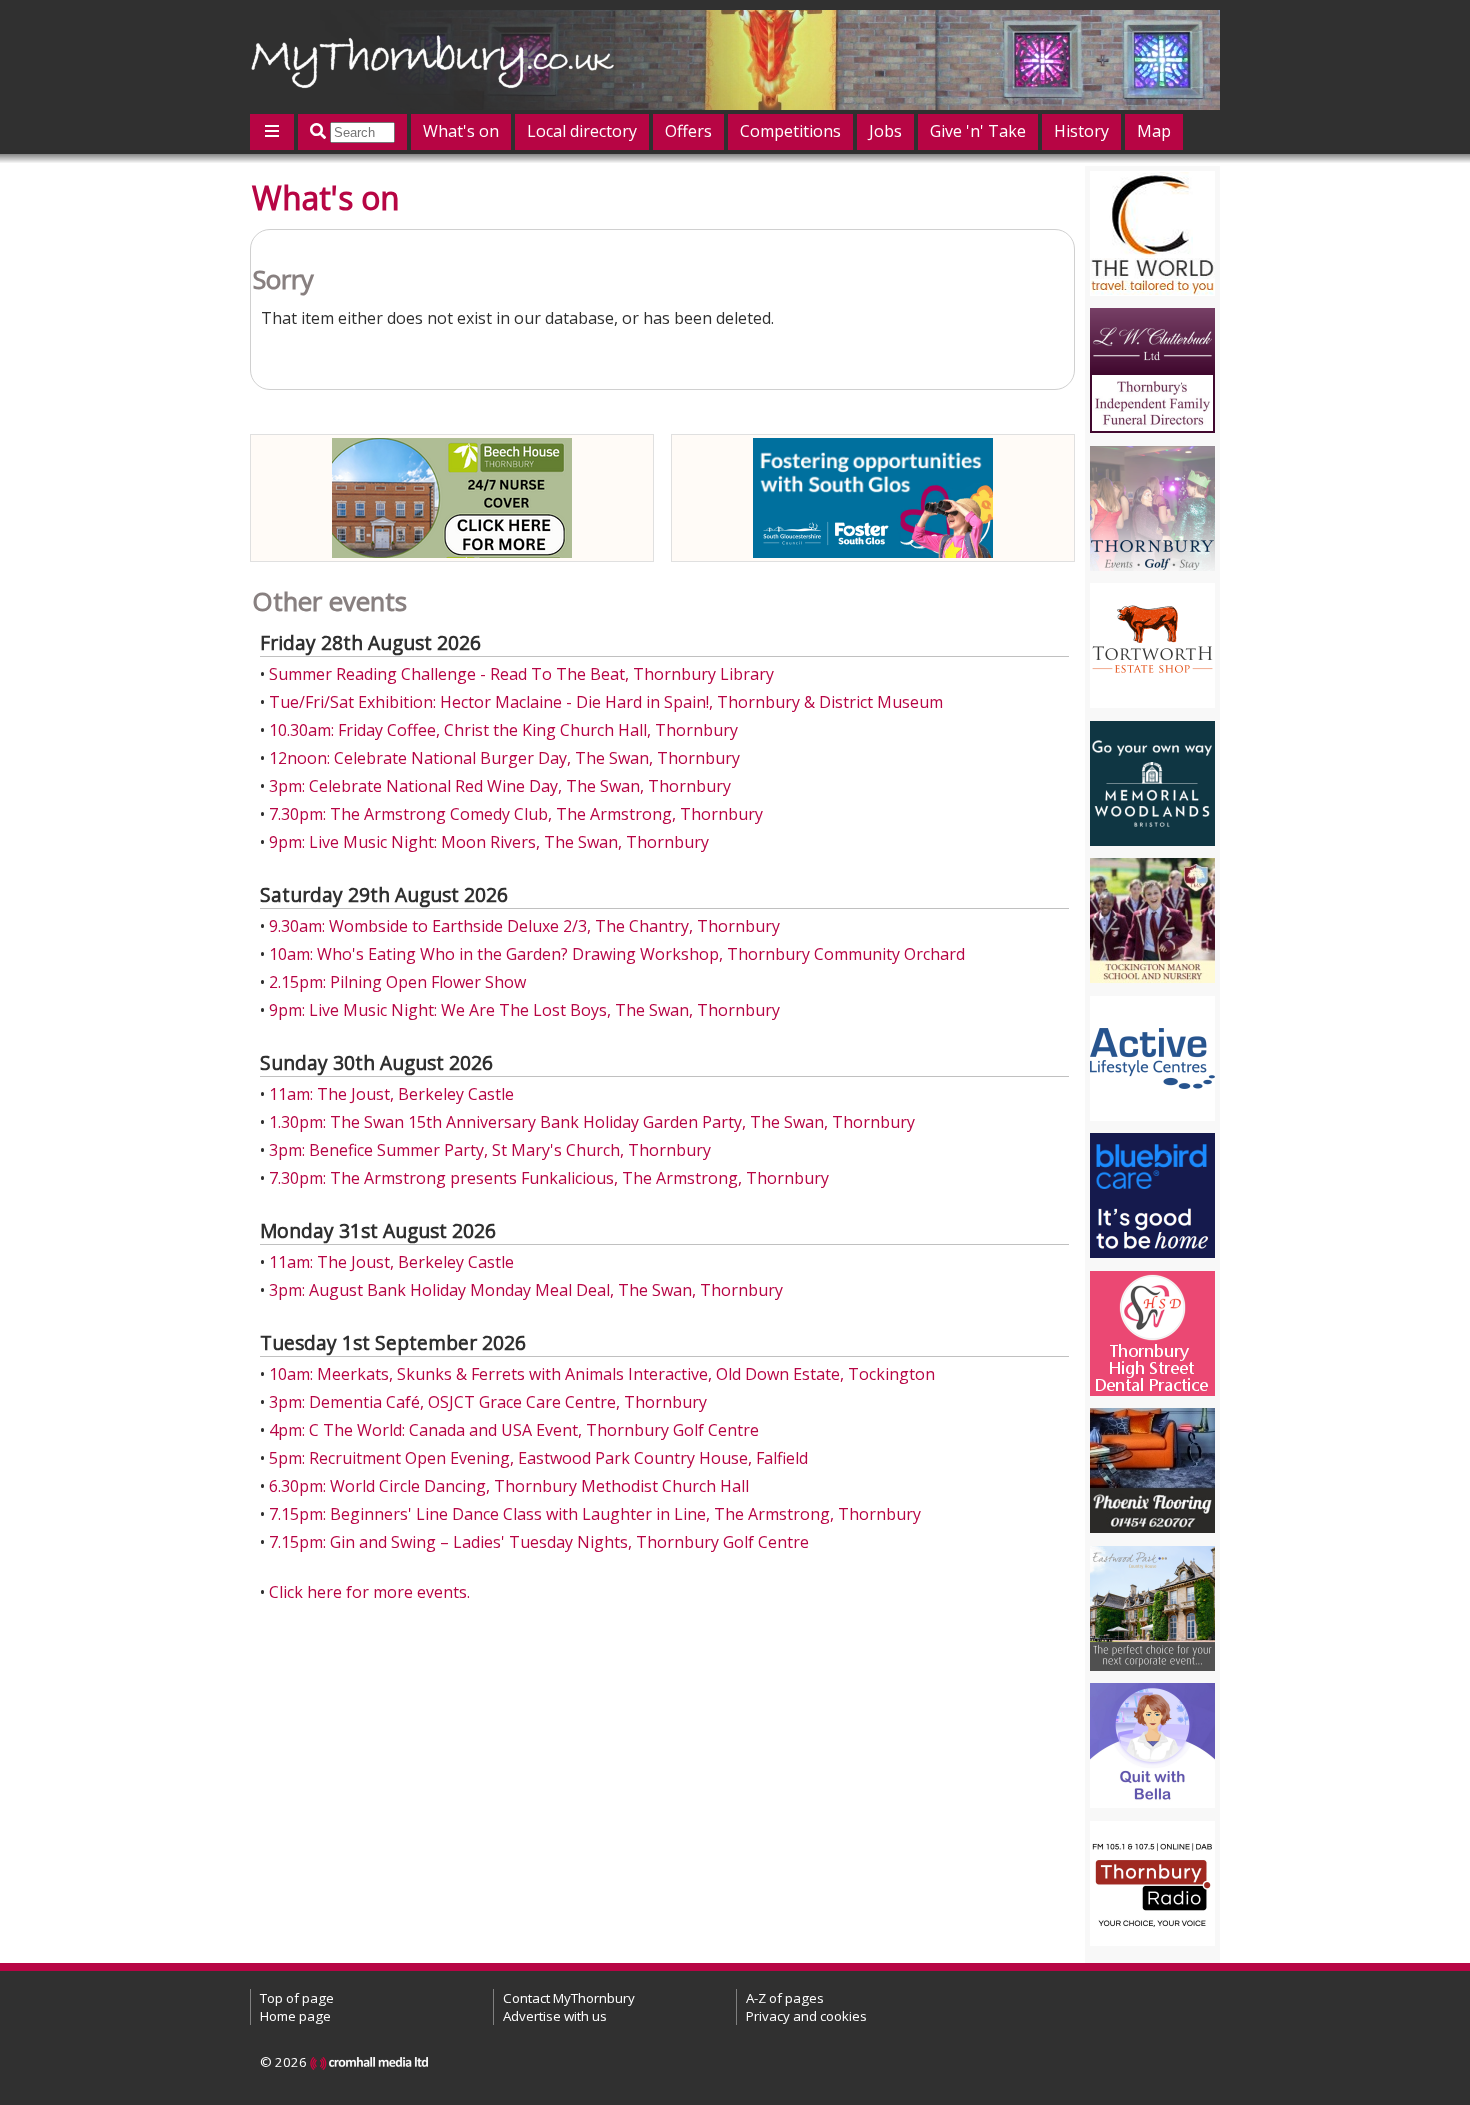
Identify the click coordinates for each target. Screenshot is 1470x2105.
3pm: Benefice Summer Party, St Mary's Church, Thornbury (490, 1150)
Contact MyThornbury (569, 1998)
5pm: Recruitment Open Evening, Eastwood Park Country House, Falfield (538, 1458)
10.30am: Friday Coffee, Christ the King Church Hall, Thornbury (503, 730)
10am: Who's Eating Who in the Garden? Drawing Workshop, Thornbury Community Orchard (617, 954)
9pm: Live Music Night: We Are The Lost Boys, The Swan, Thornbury (524, 1010)
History (1081, 131)
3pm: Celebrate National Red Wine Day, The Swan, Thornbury (500, 786)
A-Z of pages (785, 1998)
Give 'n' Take (978, 131)
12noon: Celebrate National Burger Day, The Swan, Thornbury (504, 758)
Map (1154, 131)
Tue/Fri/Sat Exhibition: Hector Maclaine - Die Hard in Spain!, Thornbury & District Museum (606, 702)
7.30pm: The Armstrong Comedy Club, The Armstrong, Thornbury (516, 814)
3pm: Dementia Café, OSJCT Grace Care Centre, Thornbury (488, 1402)
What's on (461, 131)
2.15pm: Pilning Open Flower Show (397, 982)
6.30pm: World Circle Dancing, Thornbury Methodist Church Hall (509, 1486)
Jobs (885, 131)
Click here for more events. (369, 1592)
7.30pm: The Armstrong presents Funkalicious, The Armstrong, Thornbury (549, 1178)
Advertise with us (555, 2016)
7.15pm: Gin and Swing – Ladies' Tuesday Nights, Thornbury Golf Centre (539, 1542)
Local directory (582, 131)
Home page (295, 2016)
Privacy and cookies (806, 2016)
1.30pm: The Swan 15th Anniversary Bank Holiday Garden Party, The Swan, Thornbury (592, 1122)
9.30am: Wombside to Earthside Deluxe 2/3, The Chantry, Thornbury (524, 926)
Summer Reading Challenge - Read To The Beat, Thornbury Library (521, 674)
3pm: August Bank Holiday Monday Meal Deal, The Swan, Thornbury (526, 1290)
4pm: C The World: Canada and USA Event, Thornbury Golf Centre (514, 1430)
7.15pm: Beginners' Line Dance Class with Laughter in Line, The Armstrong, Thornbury (595, 1514)
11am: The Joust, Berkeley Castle (391, 1094)
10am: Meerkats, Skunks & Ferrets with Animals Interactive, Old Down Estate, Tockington (602, 1374)
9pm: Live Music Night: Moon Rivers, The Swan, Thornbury (489, 842)
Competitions (790, 131)
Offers (688, 131)
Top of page (297, 1998)
